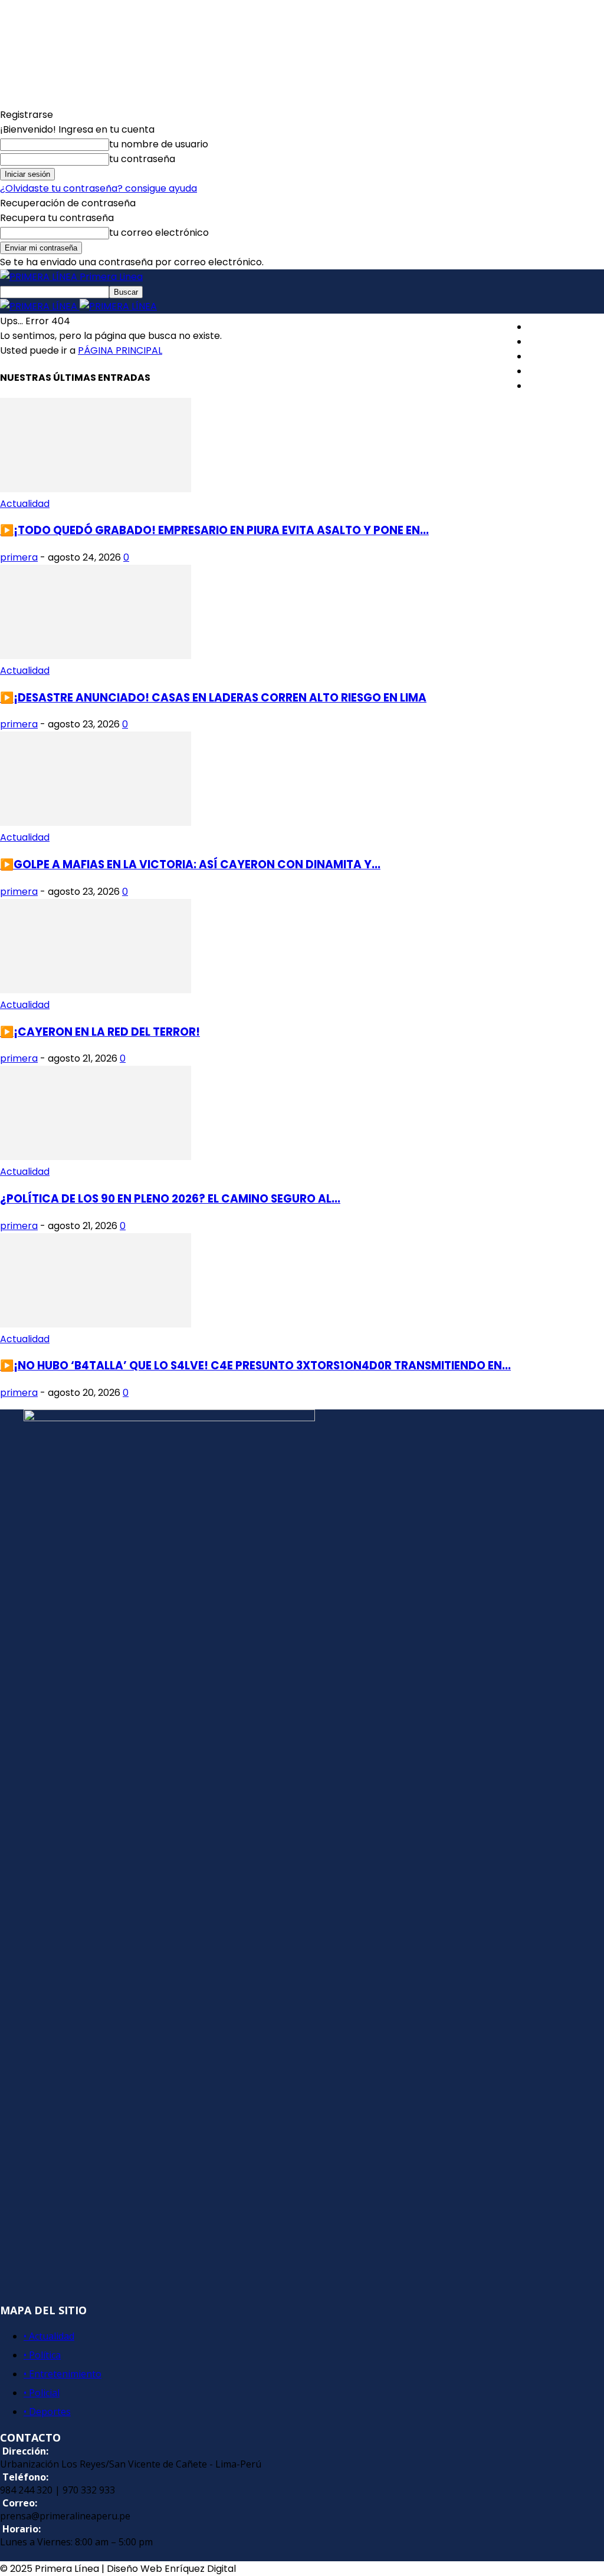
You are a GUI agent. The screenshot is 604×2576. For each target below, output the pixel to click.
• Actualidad (49, 2336)
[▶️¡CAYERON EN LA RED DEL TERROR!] (96, 990)
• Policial (42, 2393)
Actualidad (553, 327)
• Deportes (47, 2412)
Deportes (550, 386)
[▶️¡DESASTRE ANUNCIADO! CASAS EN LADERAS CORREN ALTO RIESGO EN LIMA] (96, 656)
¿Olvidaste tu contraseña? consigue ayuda (99, 188)
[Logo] (40, 306)
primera (19, 557)
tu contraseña (142, 159)
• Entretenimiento (63, 2374)
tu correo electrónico (159, 233)
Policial (544, 371)
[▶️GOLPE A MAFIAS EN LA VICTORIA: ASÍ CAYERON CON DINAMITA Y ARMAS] (96, 823)
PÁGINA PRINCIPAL (120, 350)
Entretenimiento (566, 356)
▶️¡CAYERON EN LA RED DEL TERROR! (100, 1032)
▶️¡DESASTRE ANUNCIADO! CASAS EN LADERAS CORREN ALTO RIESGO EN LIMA (213, 698)
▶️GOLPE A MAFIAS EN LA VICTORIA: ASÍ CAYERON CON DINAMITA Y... (190, 864)
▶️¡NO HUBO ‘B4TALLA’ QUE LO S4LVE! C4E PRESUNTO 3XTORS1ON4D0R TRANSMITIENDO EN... (255, 1366)
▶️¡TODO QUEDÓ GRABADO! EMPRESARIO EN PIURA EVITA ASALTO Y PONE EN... (214, 530)
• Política (42, 2355)
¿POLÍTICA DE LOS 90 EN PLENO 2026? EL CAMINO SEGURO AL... (170, 1199)
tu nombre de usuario (159, 144)
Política (545, 342)
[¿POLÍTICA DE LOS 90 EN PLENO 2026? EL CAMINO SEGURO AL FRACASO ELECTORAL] (96, 1157)
